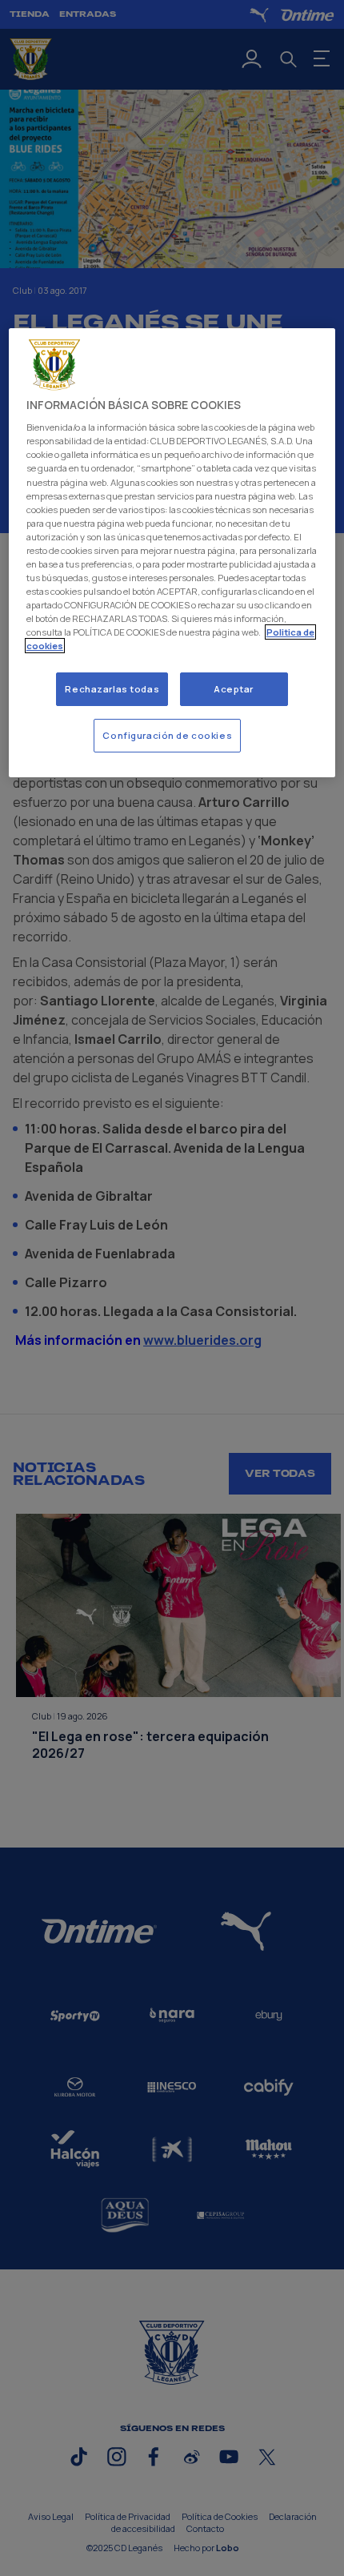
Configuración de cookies (167, 735)
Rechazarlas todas (112, 689)
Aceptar (234, 689)
